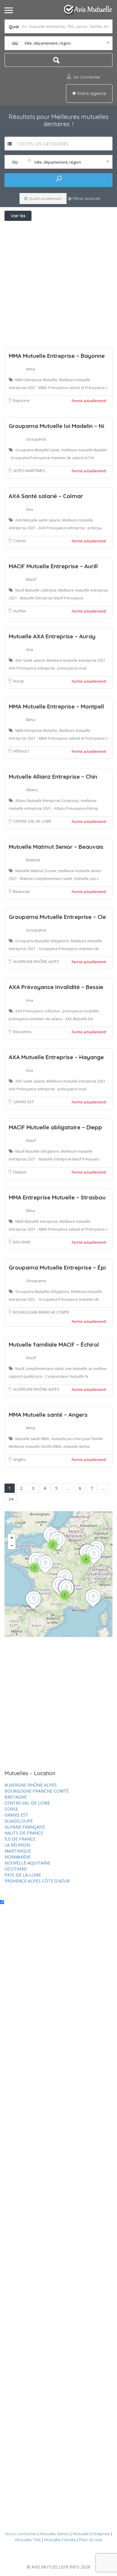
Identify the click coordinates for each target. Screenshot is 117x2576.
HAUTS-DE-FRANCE (24, 1833)
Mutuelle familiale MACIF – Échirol (54, 1344)
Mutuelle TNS (28, 2540)
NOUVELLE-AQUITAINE (27, 1863)
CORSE (11, 1809)
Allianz (32, 790)
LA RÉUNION (17, 1845)
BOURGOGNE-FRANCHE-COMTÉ (41, 1312)
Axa (30, 509)
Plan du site (90, 2540)
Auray (19, 681)
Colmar (20, 541)
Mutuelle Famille (60, 2540)
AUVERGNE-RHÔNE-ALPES (36, 961)
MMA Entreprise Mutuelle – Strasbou (57, 1197)
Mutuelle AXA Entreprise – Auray (52, 636)
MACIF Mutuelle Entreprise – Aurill (53, 566)
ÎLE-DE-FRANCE (20, 1839)
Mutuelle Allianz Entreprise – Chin (53, 777)
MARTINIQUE (18, 1851)
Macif (31, 579)
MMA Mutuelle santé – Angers (48, 1415)
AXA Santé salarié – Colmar (46, 496)
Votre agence (91, 93)
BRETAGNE (16, 1797)
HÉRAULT (21, 751)
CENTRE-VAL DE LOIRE (32, 821)
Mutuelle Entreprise (91, 2534)
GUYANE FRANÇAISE (25, 1827)
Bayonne (21, 400)
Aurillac (20, 611)
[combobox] (59, 43)
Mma (31, 369)
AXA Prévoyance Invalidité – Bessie (56, 987)
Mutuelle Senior (54, 2534)
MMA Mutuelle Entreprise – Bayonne (57, 356)
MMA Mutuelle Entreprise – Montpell (56, 706)
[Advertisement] (58, 283)
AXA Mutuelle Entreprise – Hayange (56, 1057)
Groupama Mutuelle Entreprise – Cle (57, 917)
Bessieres (22, 1032)
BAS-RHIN (22, 1242)
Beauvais (22, 891)
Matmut (33, 860)
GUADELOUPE (19, 1821)
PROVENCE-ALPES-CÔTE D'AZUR (37, 1881)
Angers (20, 1459)
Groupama (36, 439)
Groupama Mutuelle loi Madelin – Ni (56, 426)
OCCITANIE (16, 1869)
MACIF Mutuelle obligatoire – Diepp (55, 1127)
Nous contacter (21, 2534)
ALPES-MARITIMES (29, 471)
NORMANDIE (18, 1857)
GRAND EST (24, 1102)
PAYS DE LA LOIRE (23, 1875)
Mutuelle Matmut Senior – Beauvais (56, 847)
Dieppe (20, 1172)
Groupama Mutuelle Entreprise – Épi (57, 1267)
